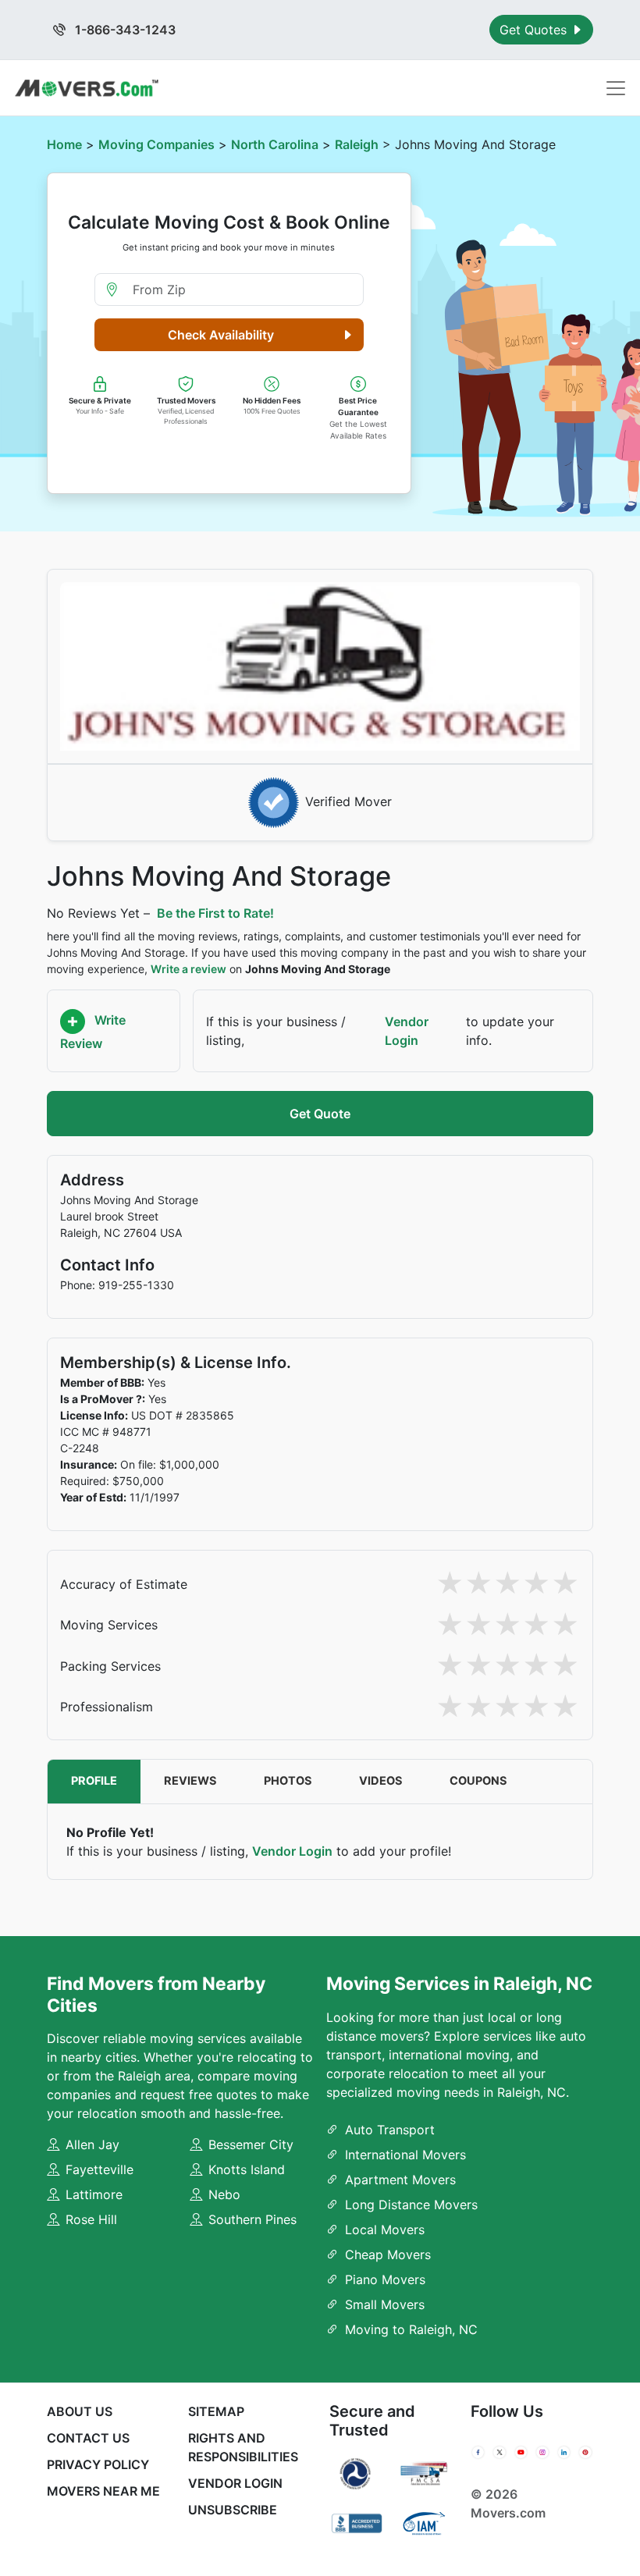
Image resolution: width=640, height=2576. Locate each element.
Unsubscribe (233, 2510)
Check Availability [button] (221, 335)
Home (64, 144)
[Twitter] (499, 2453)
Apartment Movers (400, 2180)
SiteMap (216, 2411)
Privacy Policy (98, 2464)
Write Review (93, 1032)
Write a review (188, 969)
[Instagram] (542, 2453)
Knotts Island (247, 2169)
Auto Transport (390, 2130)
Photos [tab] (288, 1781)
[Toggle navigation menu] (616, 88)
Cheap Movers (388, 2254)
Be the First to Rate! (215, 913)
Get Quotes (535, 30)
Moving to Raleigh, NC (411, 2329)
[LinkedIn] (564, 2453)
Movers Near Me (103, 2491)
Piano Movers (385, 2279)
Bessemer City (251, 2144)
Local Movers (385, 2230)
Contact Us (88, 2438)
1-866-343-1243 (124, 30)
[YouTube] (521, 2453)
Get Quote (320, 1114)
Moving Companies (156, 144)
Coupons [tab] (478, 1781)
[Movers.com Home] (87, 88)
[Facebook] (478, 2453)
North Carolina (275, 144)
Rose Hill (91, 2219)
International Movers (405, 2155)
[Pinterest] (585, 2453)
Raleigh (357, 144)
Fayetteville (100, 2169)
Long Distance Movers (411, 2205)
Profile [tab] (94, 1781)
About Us (80, 2411)
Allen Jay (92, 2144)
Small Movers (385, 2304)
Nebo (224, 2194)
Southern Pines (252, 2219)
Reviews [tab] (190, 1781)
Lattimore (94, 2194)
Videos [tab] (381, 1781)
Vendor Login (407, 1031)
